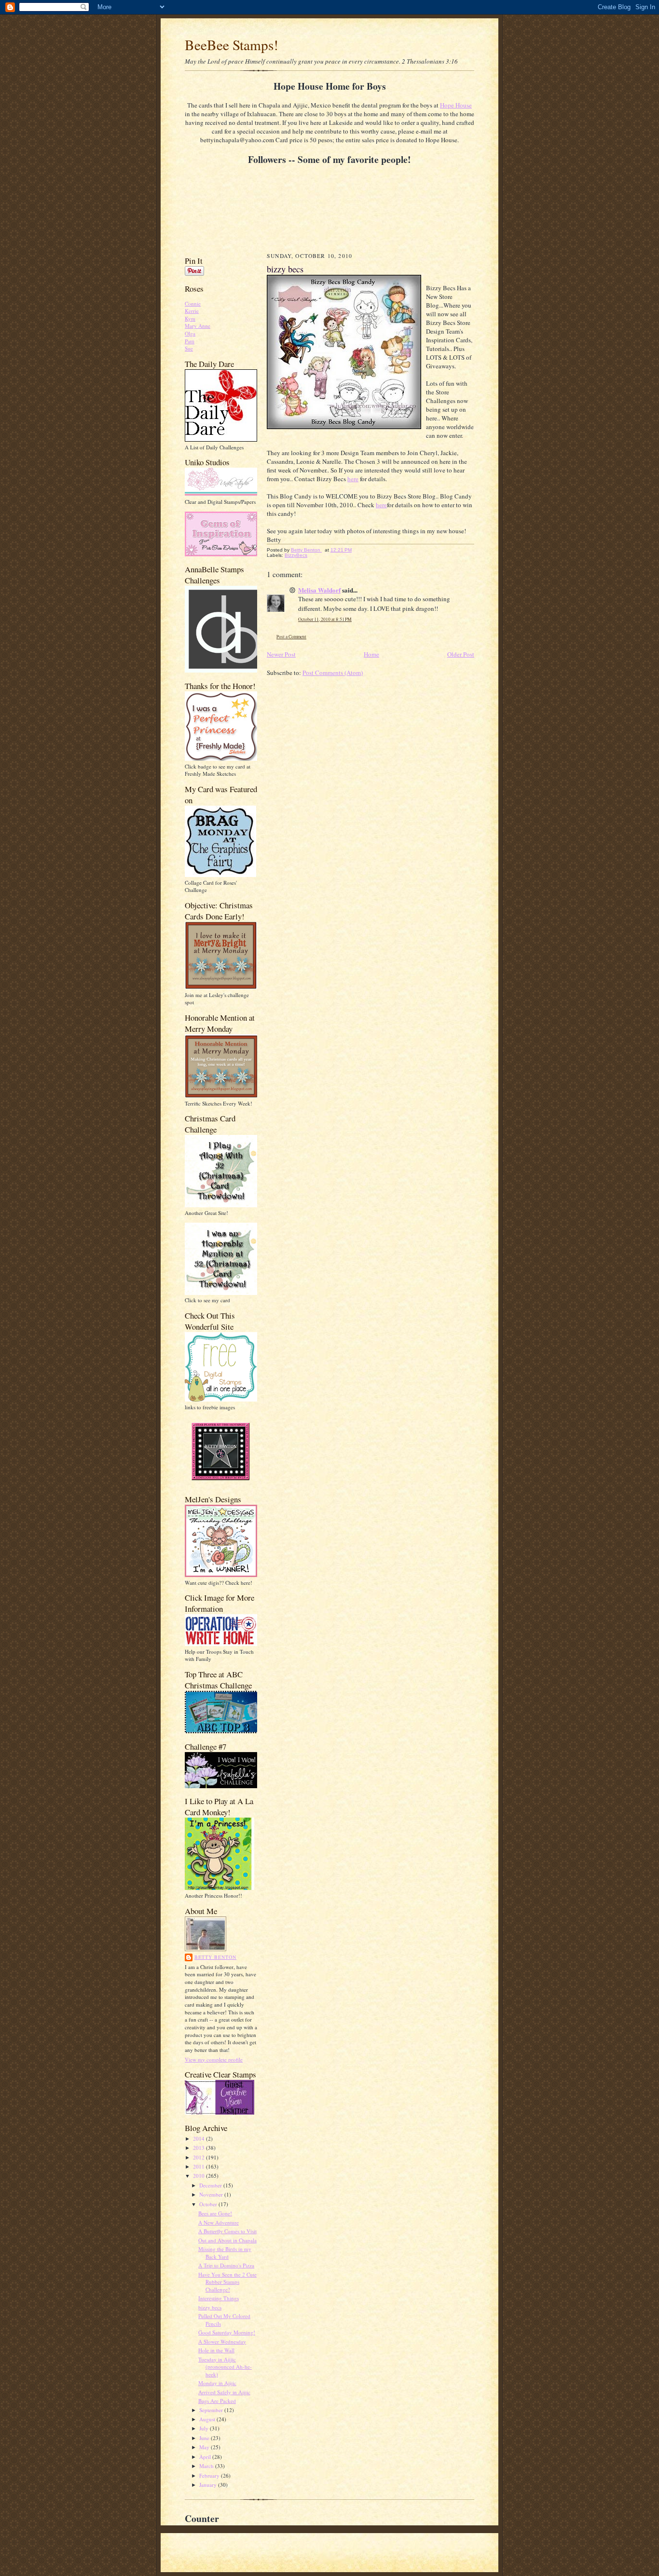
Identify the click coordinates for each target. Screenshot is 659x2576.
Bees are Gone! (215, 2213)
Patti (190, 341)
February (210, 2475)
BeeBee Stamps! (232, 45)
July (205, 2428)
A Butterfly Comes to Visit (227, 2231)
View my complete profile (214, 2059)
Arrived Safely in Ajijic (224, 2392)
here (353, 479)
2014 (199, 2138)
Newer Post (281, 654)
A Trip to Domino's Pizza (226, 2265)
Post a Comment (291, 637)
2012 (199, 2157)
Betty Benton (215, 1957)
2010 (199, 2176)
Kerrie (192, 311)
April (206, 2457)
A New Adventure (219, 2222)
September (212, 2410)
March (207, 2466)
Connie (193, 303)
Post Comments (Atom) (333, 673)
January (209, 2485)
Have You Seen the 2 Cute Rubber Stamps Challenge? (227, 2282)
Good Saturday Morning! (227, 2332)
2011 (199, 2166)
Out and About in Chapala (227, 2240)
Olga (190, 333)
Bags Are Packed (217, 2401)
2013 (199, 2148)
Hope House (456, 105)
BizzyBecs (296, 555)
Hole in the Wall (216, 2350)
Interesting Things (219, 2298)
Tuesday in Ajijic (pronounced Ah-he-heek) (225, 2367)
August (208, 2419)
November (212, 2194)
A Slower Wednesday (222, 2341)
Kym (190, 318)
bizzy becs (210, 2307)
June (205, 2438)
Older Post (461, 654)
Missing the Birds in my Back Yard (225, 2253)
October (209, 2204)
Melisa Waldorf (319, 590)
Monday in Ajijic (217, 2383)
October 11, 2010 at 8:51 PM (325, 619)
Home (371, 654)
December (211, 2185)
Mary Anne (198, 326)
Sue (189, 348)
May (205, 2447)
